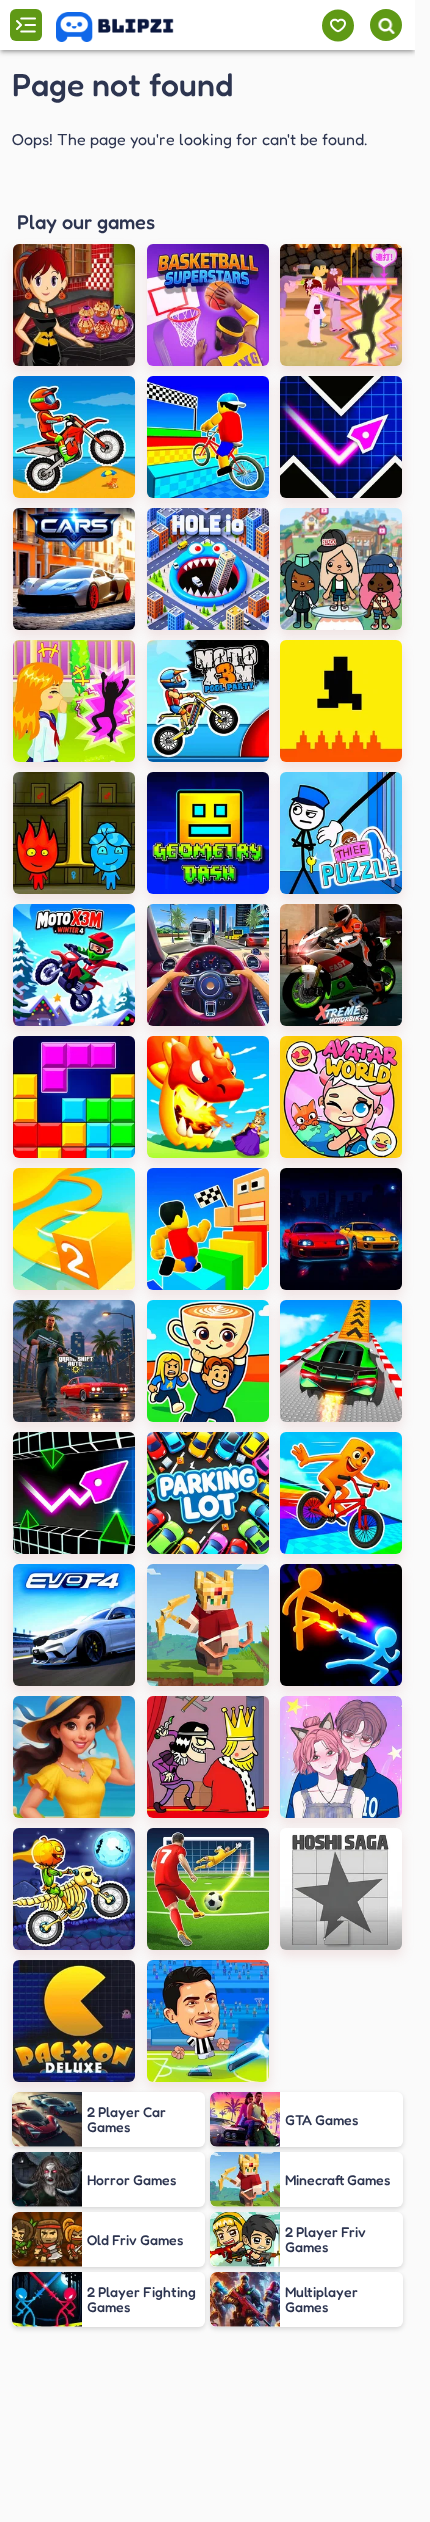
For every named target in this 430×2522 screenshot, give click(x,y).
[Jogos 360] (128, 27)
